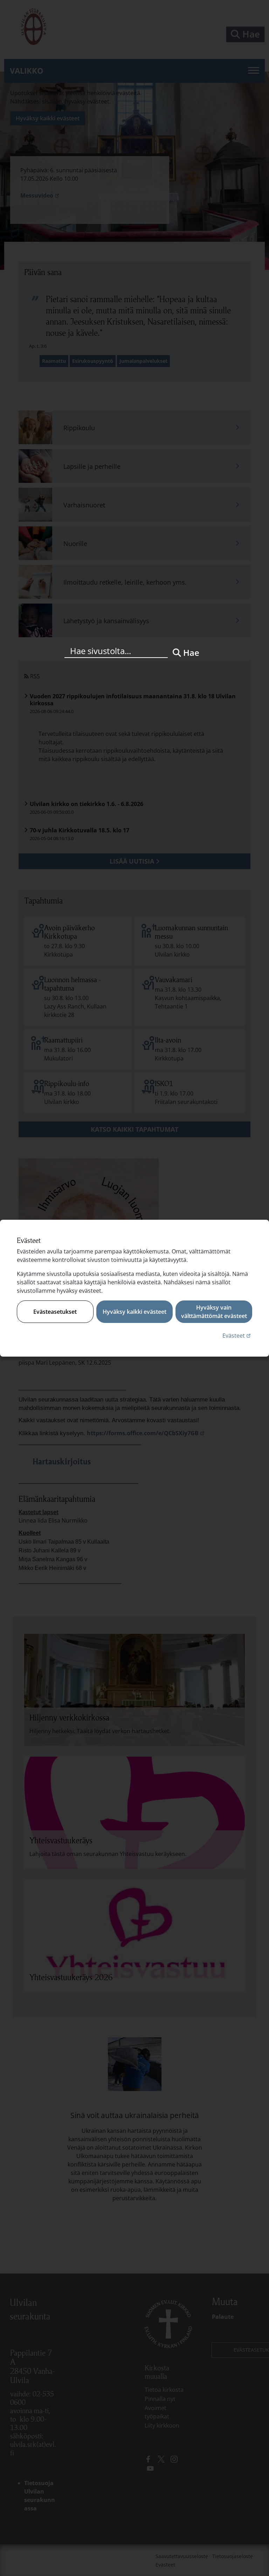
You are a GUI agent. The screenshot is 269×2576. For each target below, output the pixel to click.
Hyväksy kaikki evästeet (134, 1312)
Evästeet (237, 1335)
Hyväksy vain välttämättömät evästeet (214, 1312)
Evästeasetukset (55, 1312)
